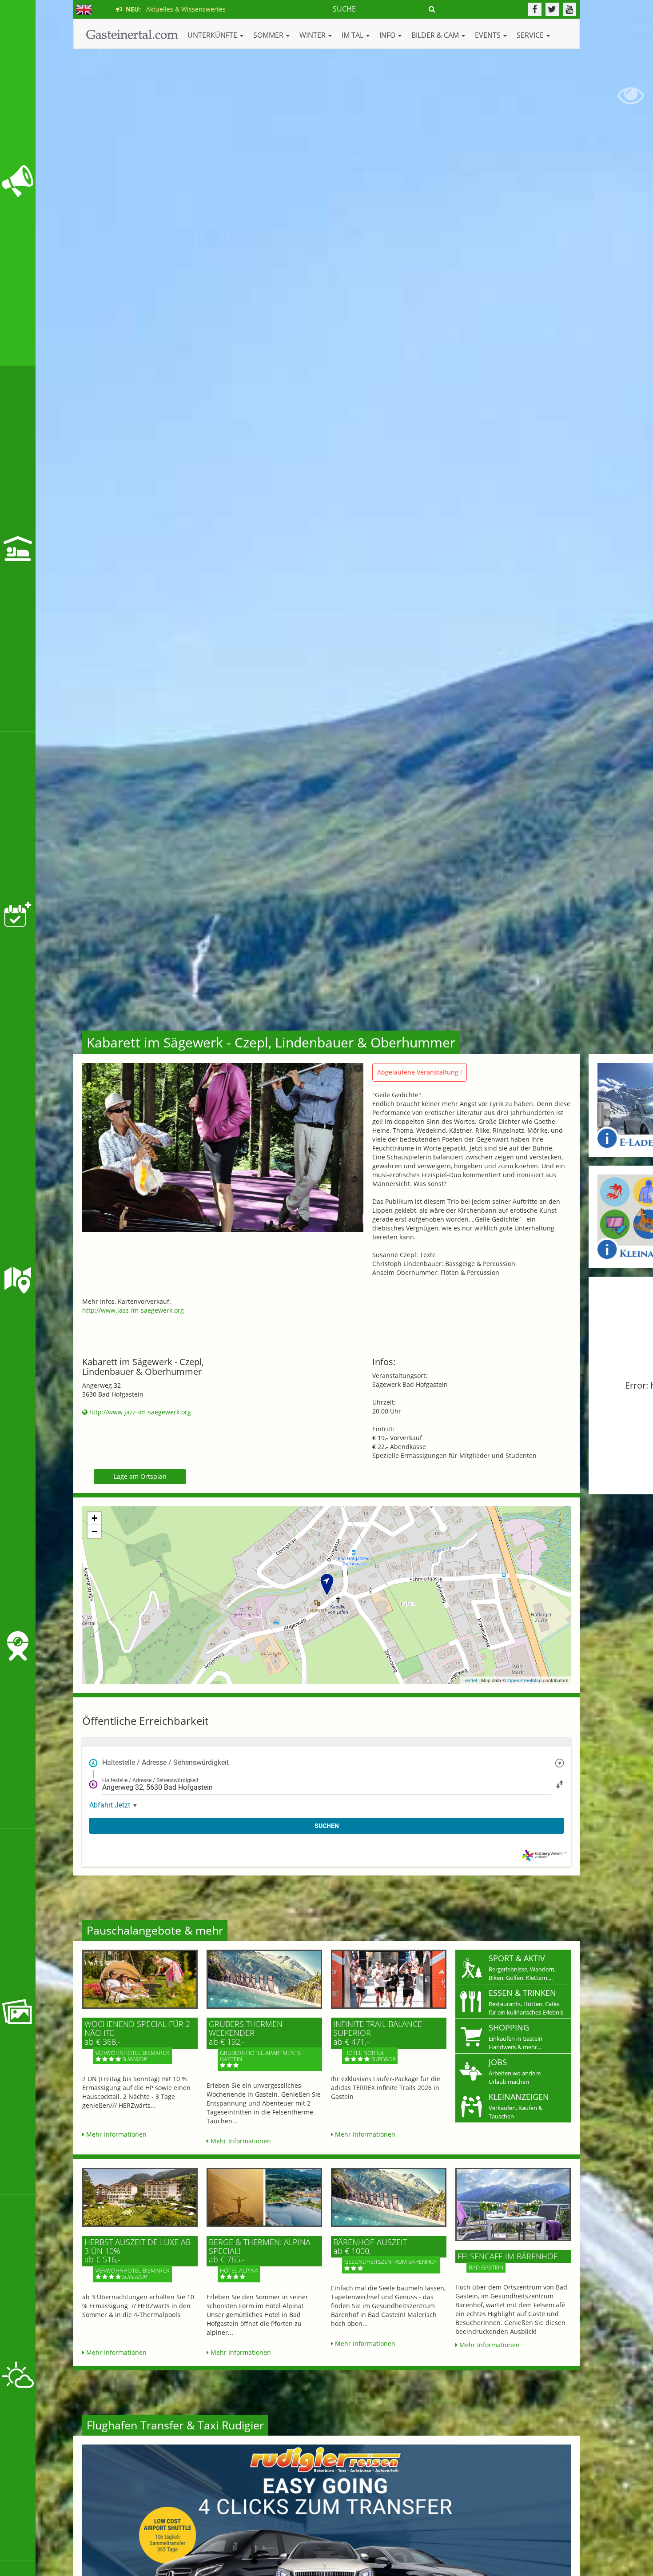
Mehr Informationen (115, 2134)
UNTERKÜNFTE (213, 35)
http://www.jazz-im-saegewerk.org (133, 1310)
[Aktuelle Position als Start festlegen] (560, 1762)
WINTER (313, 35)
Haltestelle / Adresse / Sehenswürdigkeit (165, 1762)
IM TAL (353, 35)
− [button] (94, 1531)
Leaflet (470, 1680)
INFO (388, 35)
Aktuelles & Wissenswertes (174, 9)
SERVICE (531, 35)
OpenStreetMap (524, 1680)
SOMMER (269, 35)
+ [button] (94, 1518)
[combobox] (326, 1763)
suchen (327, 1826)
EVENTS (489, 35)
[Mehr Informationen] (140, 1979)
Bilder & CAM (436, 35)
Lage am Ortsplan (140, 1476)
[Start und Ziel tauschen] (560, 1784)
